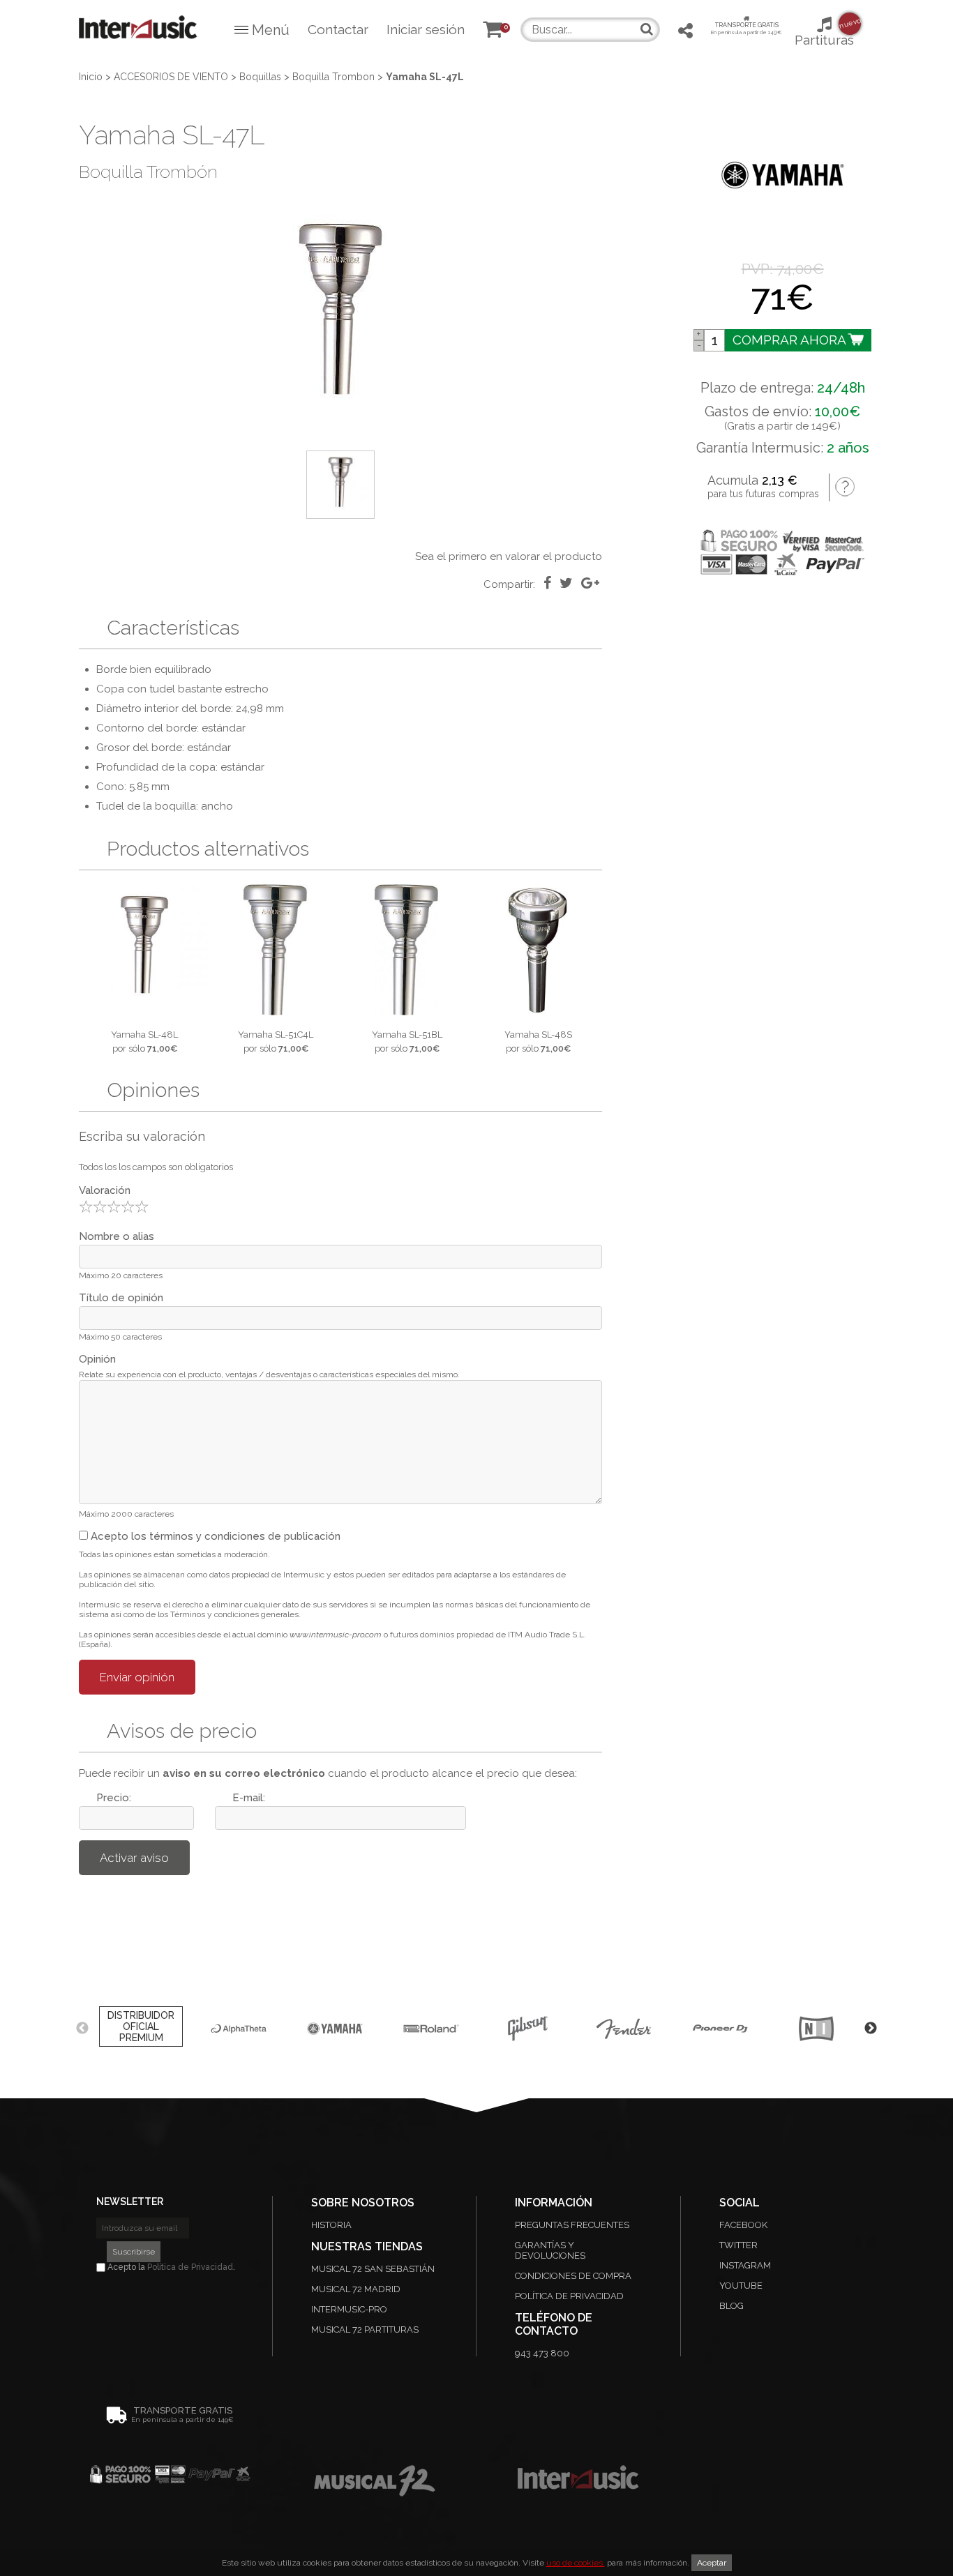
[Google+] (590, 583)
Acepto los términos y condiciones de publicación (214, 1536)
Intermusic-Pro (349, 2309)
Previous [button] (82, 2029)
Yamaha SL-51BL (407, 1035)
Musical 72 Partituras (365, 2329)
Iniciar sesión (426, 29)
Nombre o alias (117, 1236)
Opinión (97, 1359)
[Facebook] (547, 583)
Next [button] (871, 2029)
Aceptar (712, 2563)
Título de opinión (121, 1298)
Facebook (743, 2225)
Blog (731, 2306)
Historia (331, 2225)
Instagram (745, 2265)
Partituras (824, 32)
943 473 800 (542, 2353)
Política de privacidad (569, 2296)
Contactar (338, 29)
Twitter (738, 2245)
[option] (340, 318)
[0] (493, 31)
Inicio (91, 77)
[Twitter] (566, 583)
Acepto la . (170, 2267)
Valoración (105, 1190)
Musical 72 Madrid (356, 2289)
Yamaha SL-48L (144, 1035)
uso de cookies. (576, 2563)
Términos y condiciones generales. (235, 1614)
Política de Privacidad (190, 2267)
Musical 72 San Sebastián (373, 2269)
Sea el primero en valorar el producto (509, 556)
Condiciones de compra (573, 2276)
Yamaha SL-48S (538, 1035)
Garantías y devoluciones (550, 2250)
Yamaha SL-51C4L (276, 1035)
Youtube (741, 2286)
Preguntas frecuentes (572, 2225)
